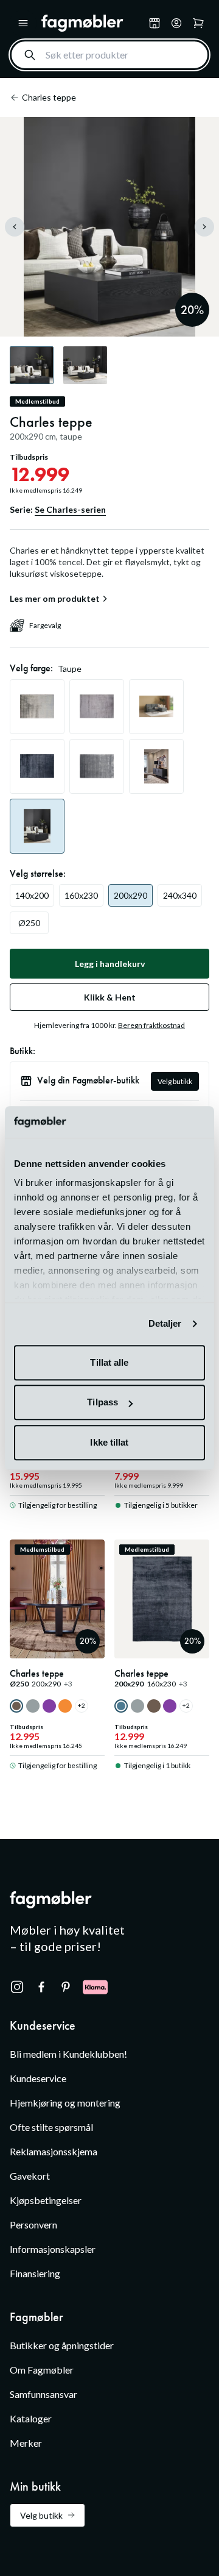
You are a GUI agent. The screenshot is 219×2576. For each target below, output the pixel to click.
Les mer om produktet (55, 599)
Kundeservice (38, 2078)
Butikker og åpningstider (62, 2345)
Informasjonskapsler (53, 2249)
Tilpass (103, 1403)
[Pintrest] (66, 1987)
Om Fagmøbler (42, 2370)
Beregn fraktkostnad (151, 1025)
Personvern (33, 2225)
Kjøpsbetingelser (46, 2200)
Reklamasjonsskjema (54, 2151)
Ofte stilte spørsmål (51, 2127)
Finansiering (35, 2273)
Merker (26, 2443)
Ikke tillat (109, 1442)
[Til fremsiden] (92, 23)
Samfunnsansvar (43, 2394)
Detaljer (165, 1324)
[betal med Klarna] (95, 1987)
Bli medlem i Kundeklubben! (68, 2054)
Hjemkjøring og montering (65, 2103)
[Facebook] (41, 1987)
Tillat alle (109, 1362)
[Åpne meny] (23, 23)
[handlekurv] (176, 23)
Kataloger (31, 2418)
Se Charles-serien (70, 509)
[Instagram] (17, 1987)
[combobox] (109, 55)
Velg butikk (175, 1081)
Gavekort (30, 2176)
